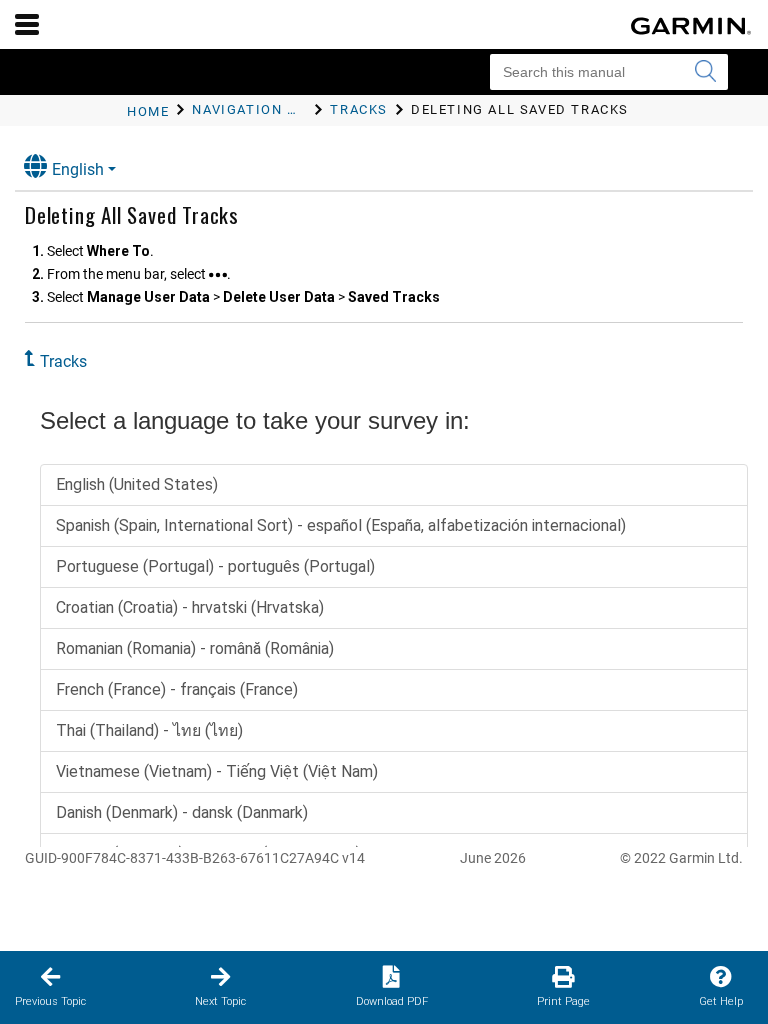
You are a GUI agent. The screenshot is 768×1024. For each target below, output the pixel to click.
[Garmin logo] (691, 26)
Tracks (63, 361)
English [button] (78, 169)
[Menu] (27, 24)
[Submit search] (705, 72)
